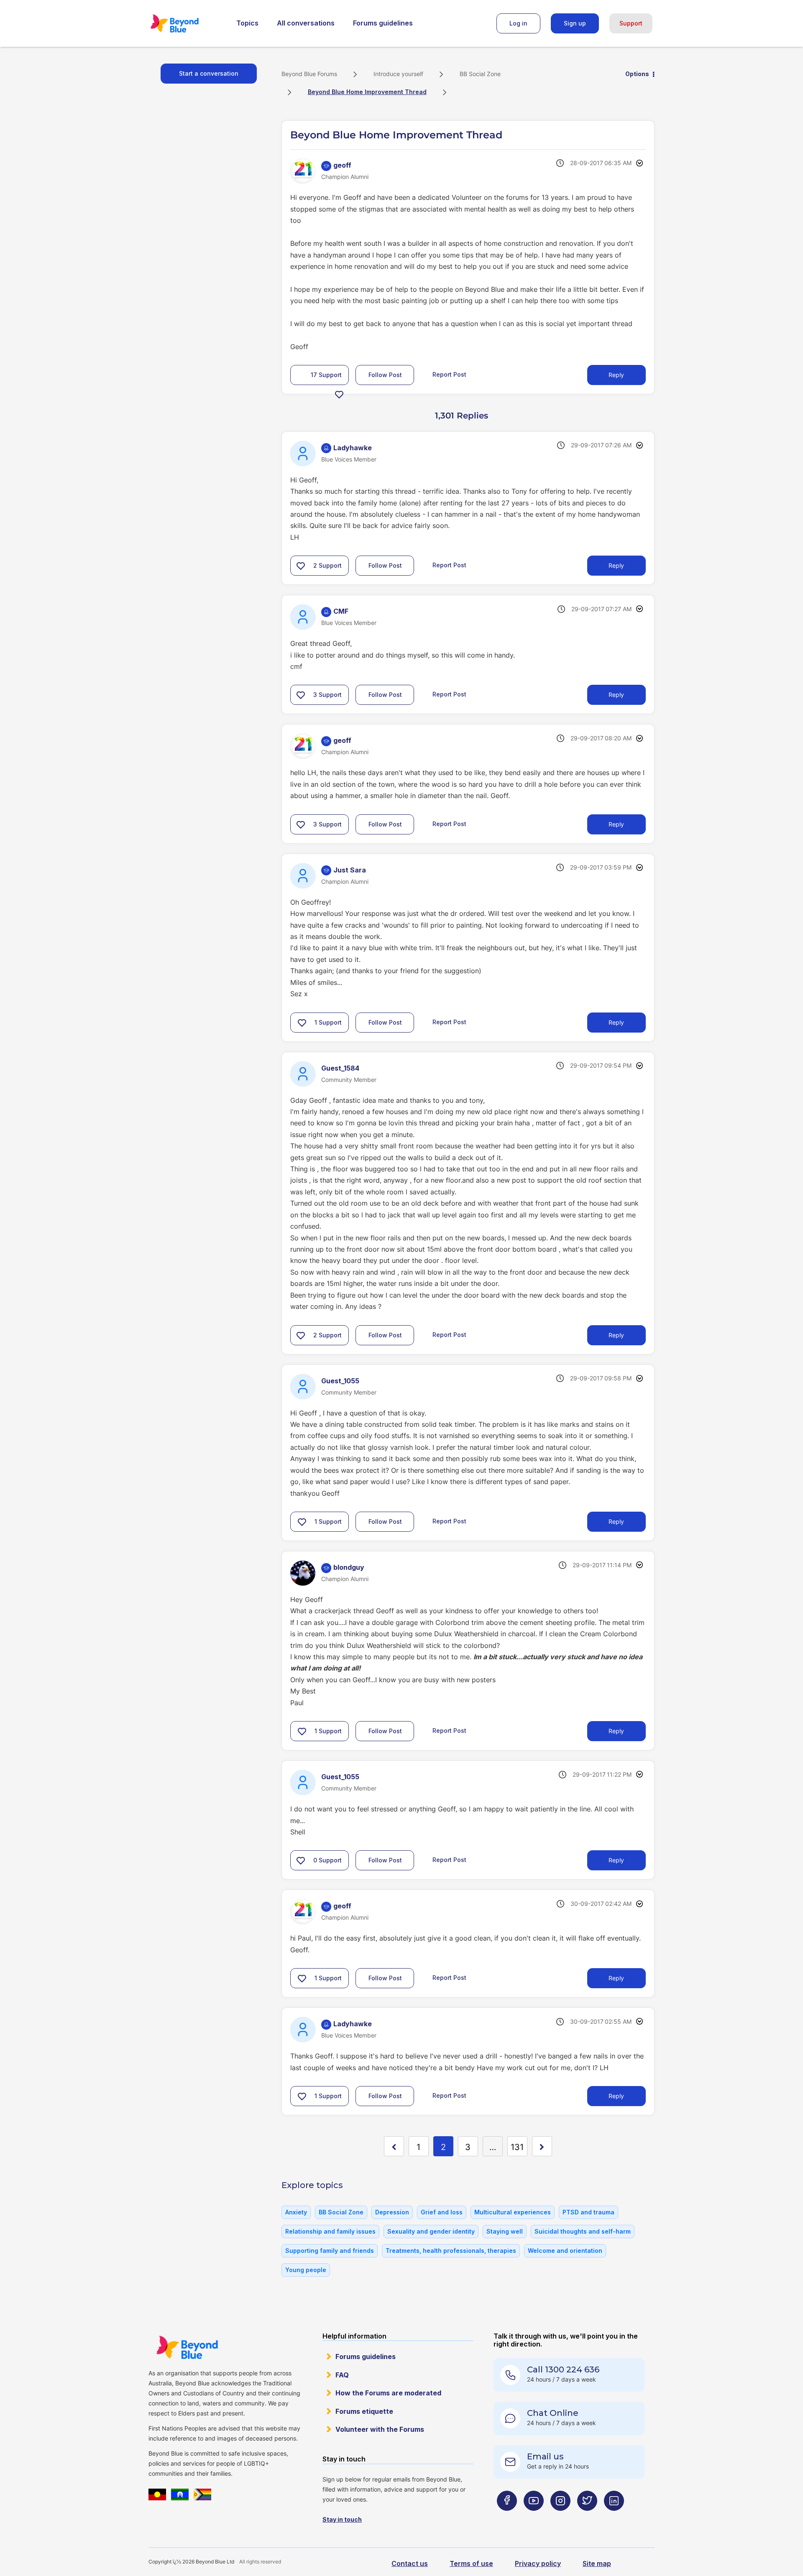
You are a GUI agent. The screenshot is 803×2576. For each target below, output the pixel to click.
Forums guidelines (383, 23)
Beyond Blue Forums (186, 23)
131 (517, 2147)
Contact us (410, 2563)
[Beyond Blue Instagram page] (560, 2517)
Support (631, 23)
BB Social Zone (480, 74)
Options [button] (637, 74)
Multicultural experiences (513, 2212)
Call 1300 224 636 (563, 2369)
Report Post (449, 374)
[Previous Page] (394, 2146)
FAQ (342, 2375)
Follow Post (385, 375)
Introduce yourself (398, 74)
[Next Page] (542, 2146)
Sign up (575, 23)
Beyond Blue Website (187, 2347)
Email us (545, 2456)
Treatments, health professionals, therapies (451, 2251)
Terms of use (471, 2563)
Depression (392, 2212)
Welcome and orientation (565, 2251)
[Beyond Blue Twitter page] (587, 2517)
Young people (306, 2270)
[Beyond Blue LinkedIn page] (614, 2517)
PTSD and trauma (588, 2212)
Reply (616, 375)
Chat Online (553, 2413)
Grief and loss (442, 2212)
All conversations (306, 23)
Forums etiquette (364, 2411)
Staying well (505, 2231)
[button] (339, 394)
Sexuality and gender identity (431, 2231)
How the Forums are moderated (388, 2393)
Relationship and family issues (330, 2231)
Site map (597, 2563)
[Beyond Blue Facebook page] (507, 2517)
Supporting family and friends (330, 2251)
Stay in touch (342, 2519)
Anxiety (296, 2212)
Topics (247, 23)
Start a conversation (209, 73)
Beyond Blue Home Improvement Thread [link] (367, 92)
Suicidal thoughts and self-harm (583, 2231)
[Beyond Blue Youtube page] (534, 2517)
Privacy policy (538, 2563)
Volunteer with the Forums (380, 2429)
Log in (518, 23)
